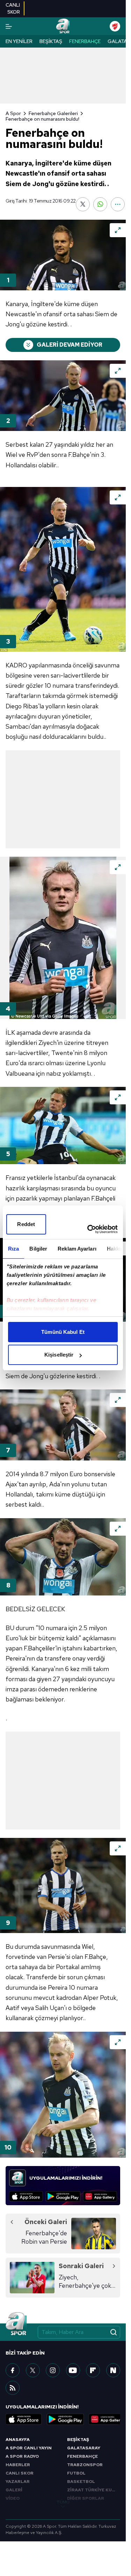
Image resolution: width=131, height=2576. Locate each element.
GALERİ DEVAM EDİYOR (70, 345)
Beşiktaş (51, 41)
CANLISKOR (13, 8)
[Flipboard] (93, 2370)
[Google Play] (63, 2196)
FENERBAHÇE (82, 2456)
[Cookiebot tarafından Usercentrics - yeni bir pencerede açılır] (89, 1229)
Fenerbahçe (85, 41)
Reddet (26, 1224)
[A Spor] (63, 26)
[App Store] (26, 2196)
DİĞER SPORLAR (86, 2498)
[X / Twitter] (33, 2370)
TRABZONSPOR (85, 2465)
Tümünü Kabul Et (63, 1332)
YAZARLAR (18, 2482)
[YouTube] (73, 2370)
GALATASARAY (84, 2448)
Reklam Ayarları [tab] (77, 1249)
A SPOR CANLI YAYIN (29, 2448)
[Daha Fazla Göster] (118, 204)
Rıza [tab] (13, 1249)
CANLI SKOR (20, 2473)
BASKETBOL (81, 2482)
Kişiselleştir (59, 1355)
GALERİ (14, 2490)
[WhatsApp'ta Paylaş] (100, 204)
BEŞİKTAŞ (78, 2440)
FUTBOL (76, 2473)
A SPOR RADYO (22, 2456)
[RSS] (13, 2388)
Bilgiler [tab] (38, 1249)
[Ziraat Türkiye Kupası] (115, 26)
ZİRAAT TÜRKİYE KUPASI (94, 2490)
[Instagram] (53, 2370)
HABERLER (18, 2465)
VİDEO (13, 2498)
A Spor (13, 113)
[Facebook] (13, 2370)
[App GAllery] (100, 2196)
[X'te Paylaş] (83, 204)
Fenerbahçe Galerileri (53, 113)
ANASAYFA (18, 2440)
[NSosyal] (113, 2370)
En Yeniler (19, 41)
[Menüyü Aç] (9, 26)
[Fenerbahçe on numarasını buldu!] (63, 255)
